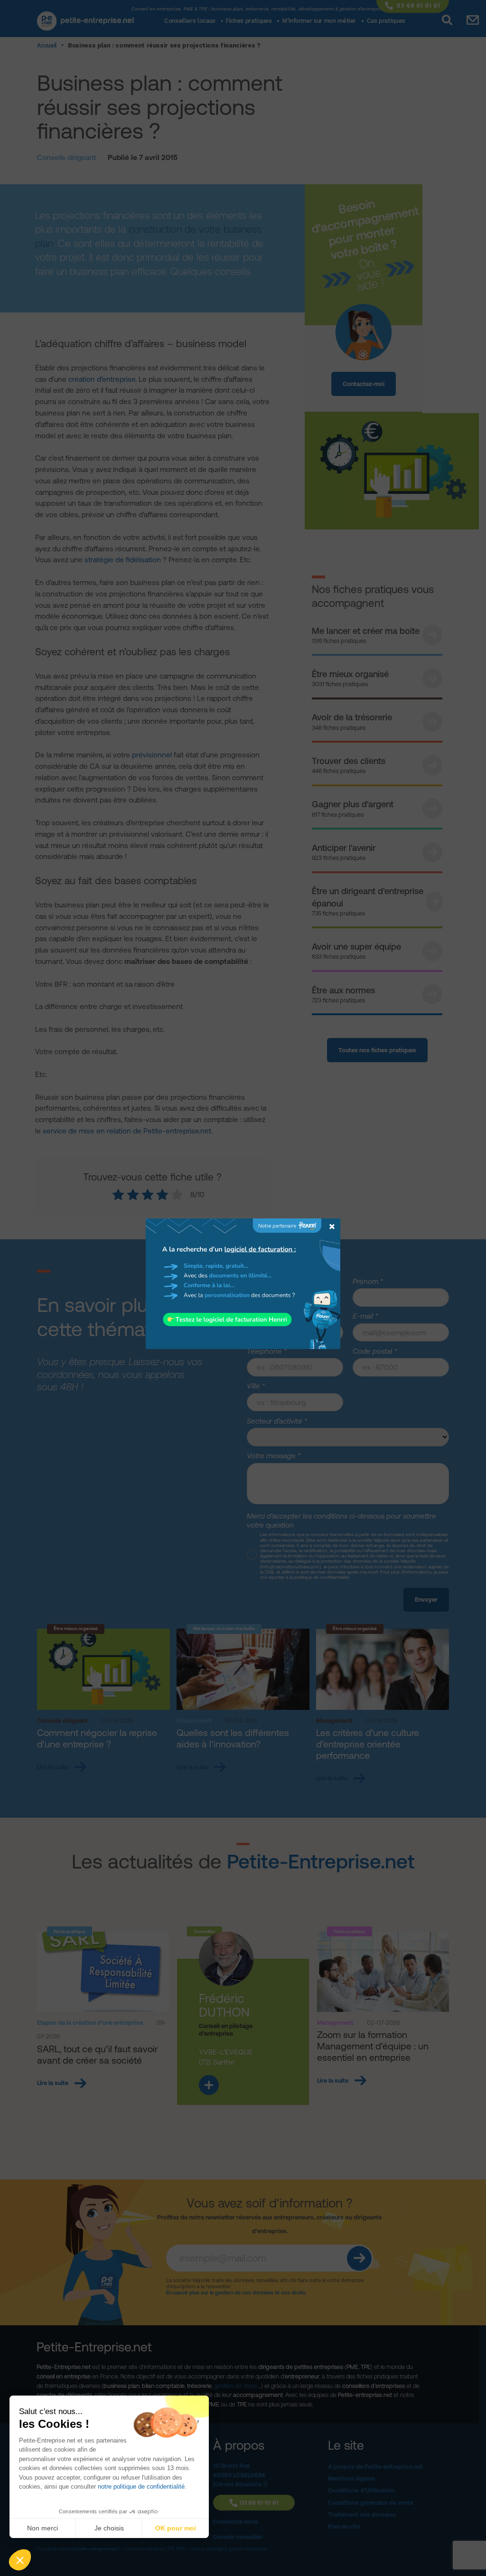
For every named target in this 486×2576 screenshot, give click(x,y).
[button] (20, 2560)
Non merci (42, 2528)
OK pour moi (176, 2528)
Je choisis (109, 2528)
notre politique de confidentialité (141, 2486)
